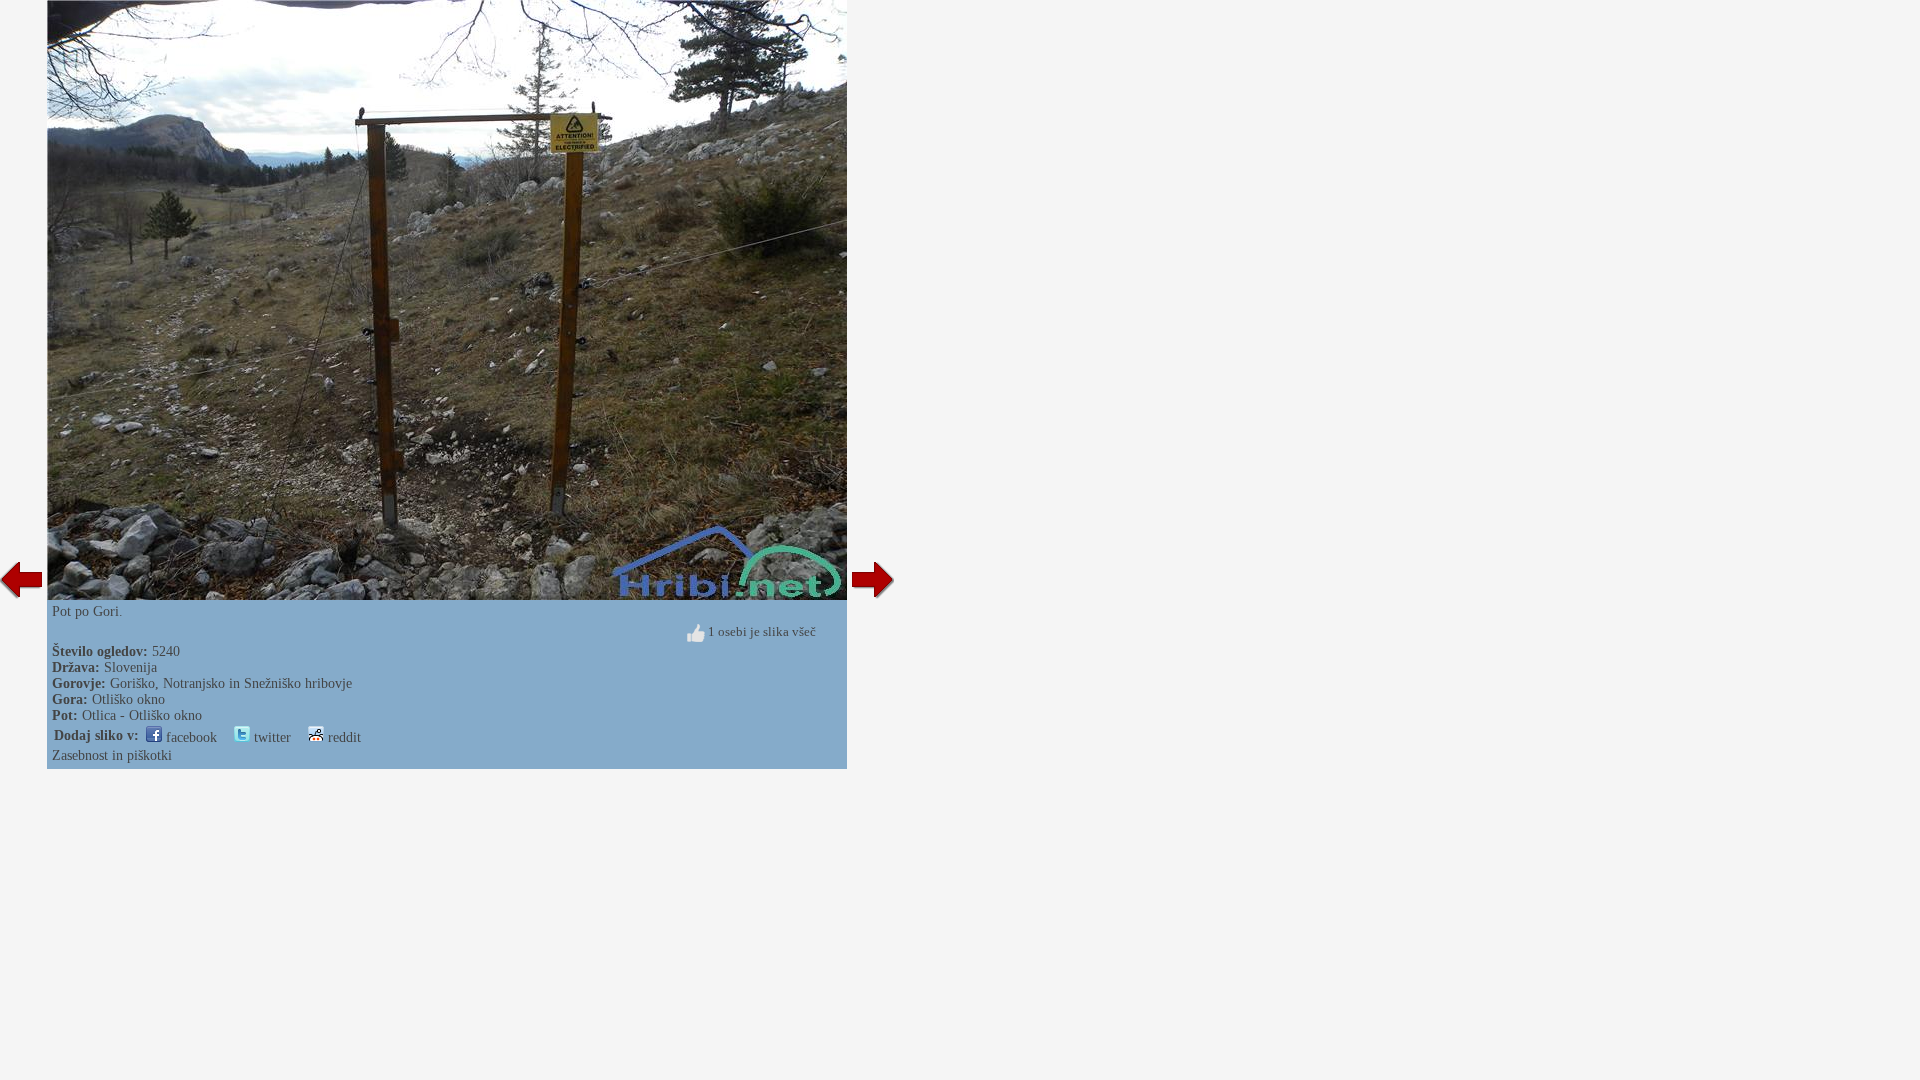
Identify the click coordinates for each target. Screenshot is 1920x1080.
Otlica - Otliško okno (142, 715)
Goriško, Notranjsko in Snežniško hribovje (231, 683)
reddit (342, 737)
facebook (189, 737)
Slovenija (130, 667)
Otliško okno (128, 699)
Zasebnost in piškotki (112, 755)
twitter (270, 737)
